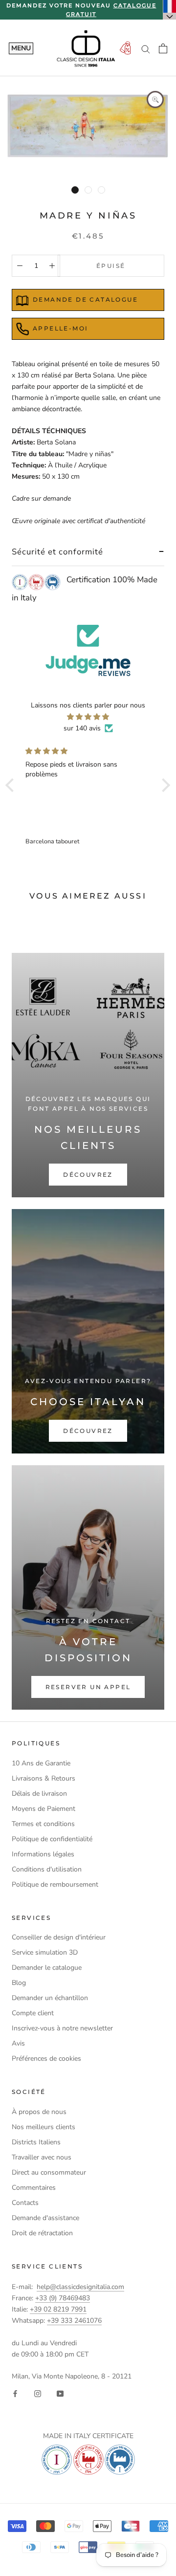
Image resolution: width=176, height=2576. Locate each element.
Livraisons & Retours (44, 1778)
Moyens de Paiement (44, 1809)
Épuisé (111, 266)
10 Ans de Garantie (41, 1763)
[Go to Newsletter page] (125, 49)
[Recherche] (146, 49)
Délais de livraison (39, 1794)
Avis (18, 2043)
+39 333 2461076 (74, 2321)
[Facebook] (15, 2393)
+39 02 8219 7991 (58, 2309)
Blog (19, 1983)
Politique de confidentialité (52, 1839)
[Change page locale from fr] (170, 10)
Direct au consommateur (49, 2172)
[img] (88, 717)
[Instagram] (38, 2393)
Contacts (25, 2203)
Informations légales (43, 1854)
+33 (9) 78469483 (63, 2298)
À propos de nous (39, 2112)
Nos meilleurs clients (44, 2127)
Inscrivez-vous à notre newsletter (62, 2028)
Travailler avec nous (42, 2157)
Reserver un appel (88, 1687)
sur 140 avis (82, 728)
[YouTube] (60, 2393)
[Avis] (88, 650)
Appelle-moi (60, 328)
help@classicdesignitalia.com (80, 2287)
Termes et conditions (43, 1824)
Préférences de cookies (46, 2059)
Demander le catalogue (47, 1968)
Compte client (33, 2013)
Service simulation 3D (45, 1952)
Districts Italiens (36, 2142)
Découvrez (88, 1175)
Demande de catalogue (85, 299)
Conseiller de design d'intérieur (59, 1937)
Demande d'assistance (45, 2218)
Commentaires (34, 2188)
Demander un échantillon (50, 1998)
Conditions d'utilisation (47, 1869)
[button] (12, 785)
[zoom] (155, 99)
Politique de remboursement (55, 1884)
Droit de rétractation (42, 2233)
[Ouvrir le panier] (163, 48)
